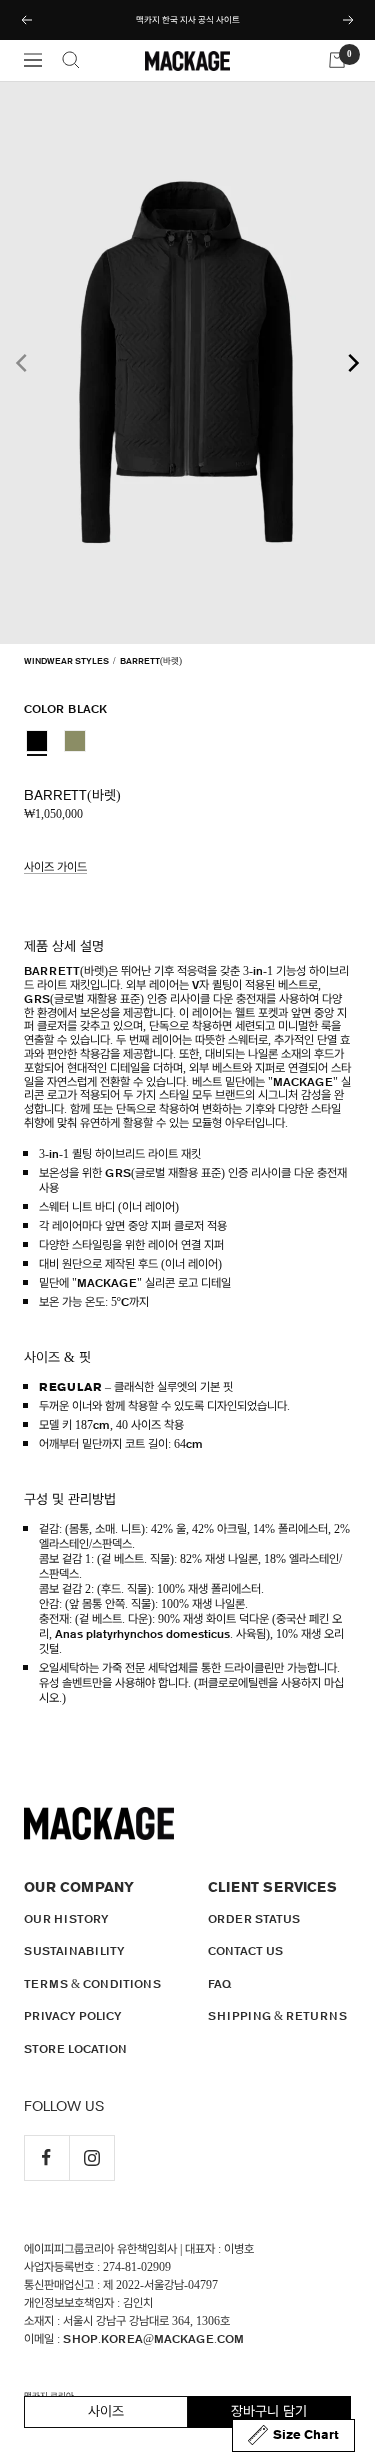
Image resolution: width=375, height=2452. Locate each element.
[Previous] (23, 363)
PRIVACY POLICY (73, 2016)
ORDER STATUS (254, 1919)
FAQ (219, 1984)
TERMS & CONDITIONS (92, 1984)
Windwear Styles (66, 661)
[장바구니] (337, 60)
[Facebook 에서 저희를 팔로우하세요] (46, 2157)
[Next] (352, 363)
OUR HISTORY (66, 1919)
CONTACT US (245, 1951)
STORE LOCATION (75, 2049)
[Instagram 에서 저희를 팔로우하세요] (91, 2157)
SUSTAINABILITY (74, 1951)
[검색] (71, 60)
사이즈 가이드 (55, 867)
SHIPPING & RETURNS (277, 2016)
